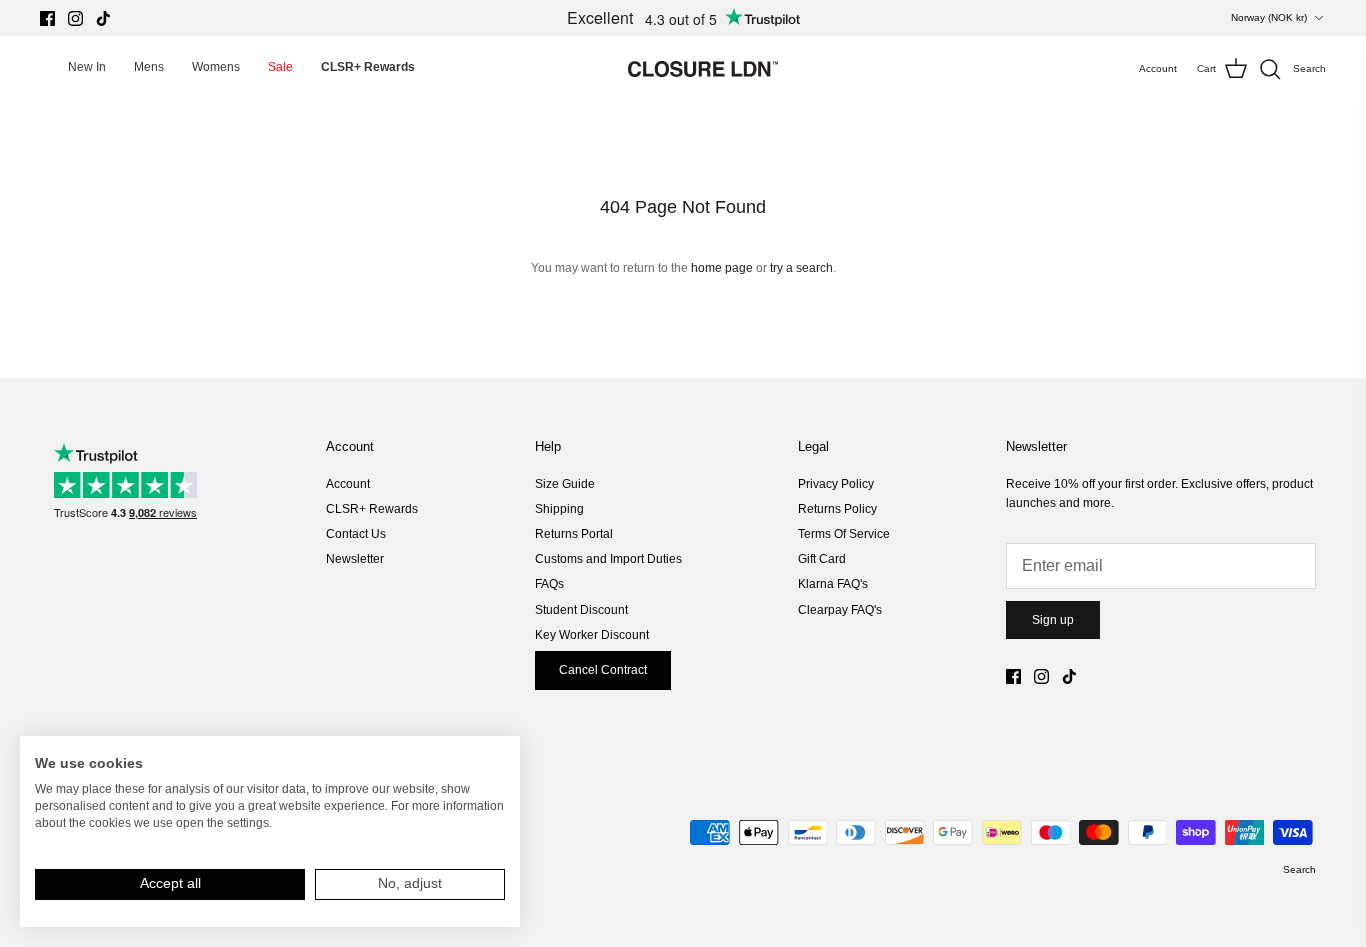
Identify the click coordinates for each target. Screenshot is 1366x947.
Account (348, 484)
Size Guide (565, 484)
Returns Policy (837, 509)
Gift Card (822, 559)
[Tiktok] (103, 18)
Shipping (559, 509)
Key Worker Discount (592, 635)
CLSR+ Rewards (372, 509)
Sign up (1053, 620)
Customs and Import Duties (608, 559)
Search (1299, 869)
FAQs (549, 584)
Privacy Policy (836, 484)
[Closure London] (703, 69)
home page (722, 268)
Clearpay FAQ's (840, 610)
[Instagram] (75, 18)
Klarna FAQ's (833, 584)
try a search (801, 268)
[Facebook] (47, 18)
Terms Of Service (844, 534)
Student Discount (581, 610)
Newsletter (355, 559)
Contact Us (356, 534)
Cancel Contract (603, 670)
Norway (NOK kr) (1269, 17)
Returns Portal (574, 534)
